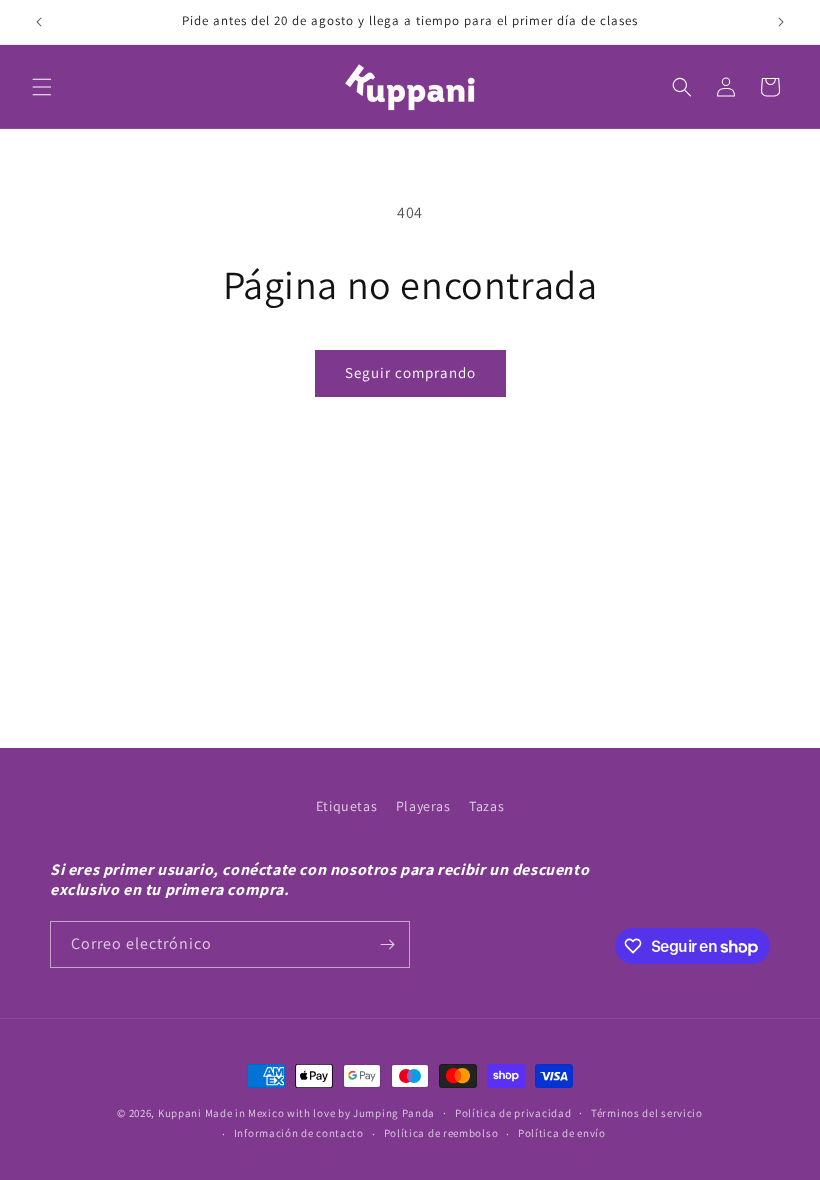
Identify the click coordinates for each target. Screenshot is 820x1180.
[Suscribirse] (387, 944)
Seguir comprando (410, 372)
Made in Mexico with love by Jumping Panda (320, 1113)
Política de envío (562, 1133)
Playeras (423, 806)
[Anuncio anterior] (39, 22)
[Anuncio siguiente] (781, 22)
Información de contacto (299, 1133)
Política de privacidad (513, 1113)
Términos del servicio (647, 1113)
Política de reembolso (441, 1133)
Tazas (486, 806)
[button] (42, 87)
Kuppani (180, 1113)
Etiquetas (346, 806)
